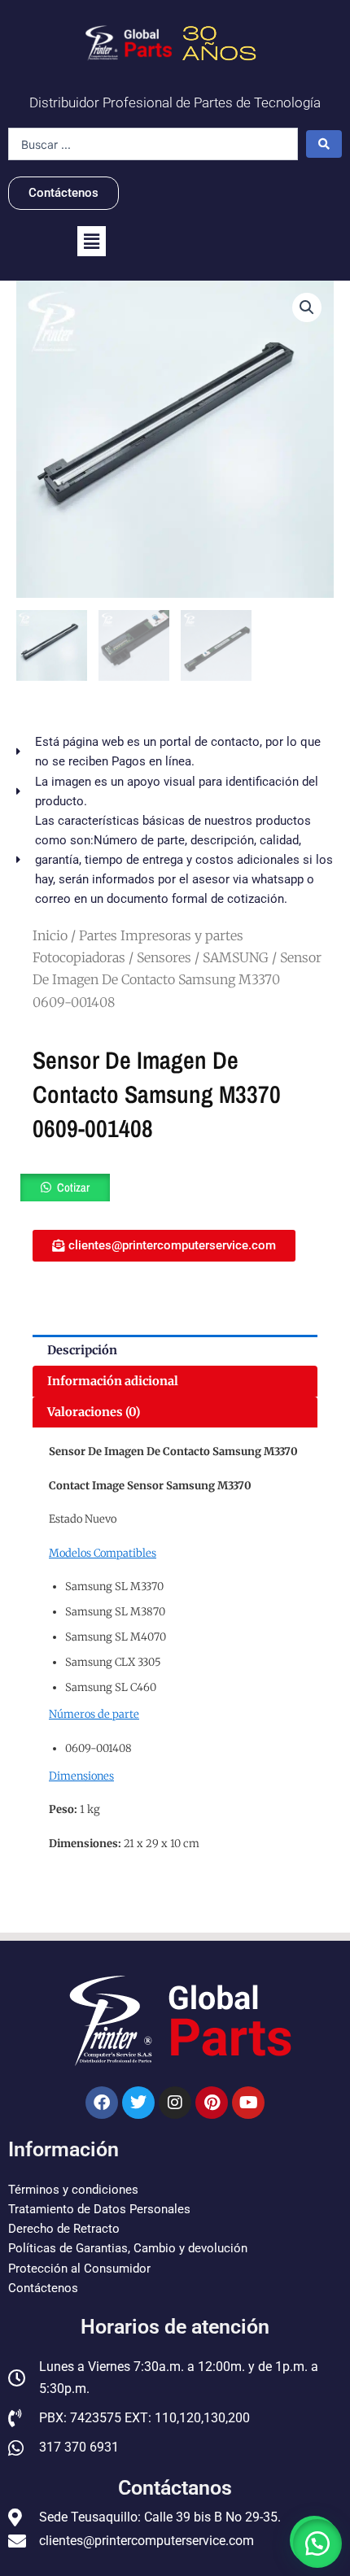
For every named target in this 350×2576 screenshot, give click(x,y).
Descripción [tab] (82, 1350)
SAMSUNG (236, 957)
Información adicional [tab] (113, 1381)
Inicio (50, 935)
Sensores (164, 957)
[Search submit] (324, 144)
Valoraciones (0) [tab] (94, 1412)
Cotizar (73, 1188)
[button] (92, 241)
